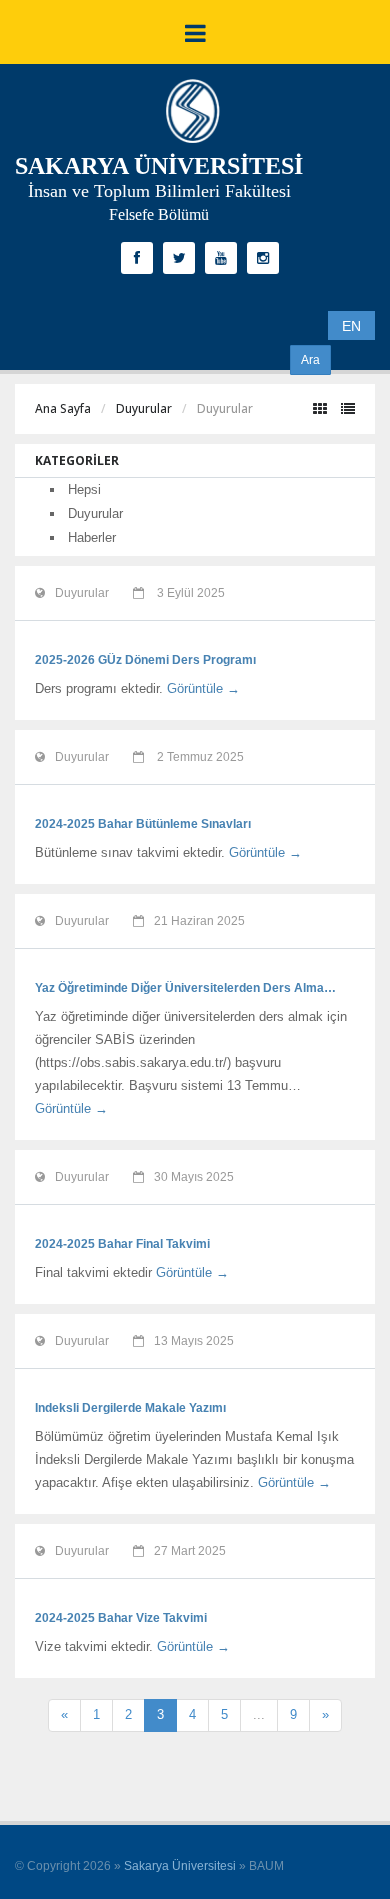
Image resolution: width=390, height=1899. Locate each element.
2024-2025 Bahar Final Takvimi (122, 1244)
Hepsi (84, 489)
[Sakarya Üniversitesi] (193, 116)
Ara (310, 360)
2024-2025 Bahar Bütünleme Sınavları (143, 824)
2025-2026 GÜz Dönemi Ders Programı (145, 660)
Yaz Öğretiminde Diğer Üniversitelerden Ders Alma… (185, 988)
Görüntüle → (203, 688)
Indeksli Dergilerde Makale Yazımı (130, 1408)
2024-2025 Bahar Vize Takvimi (121, 1618)
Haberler (92, 537)
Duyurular (144, 408)
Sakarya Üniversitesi (180, 1866)
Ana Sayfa (63, 408)
